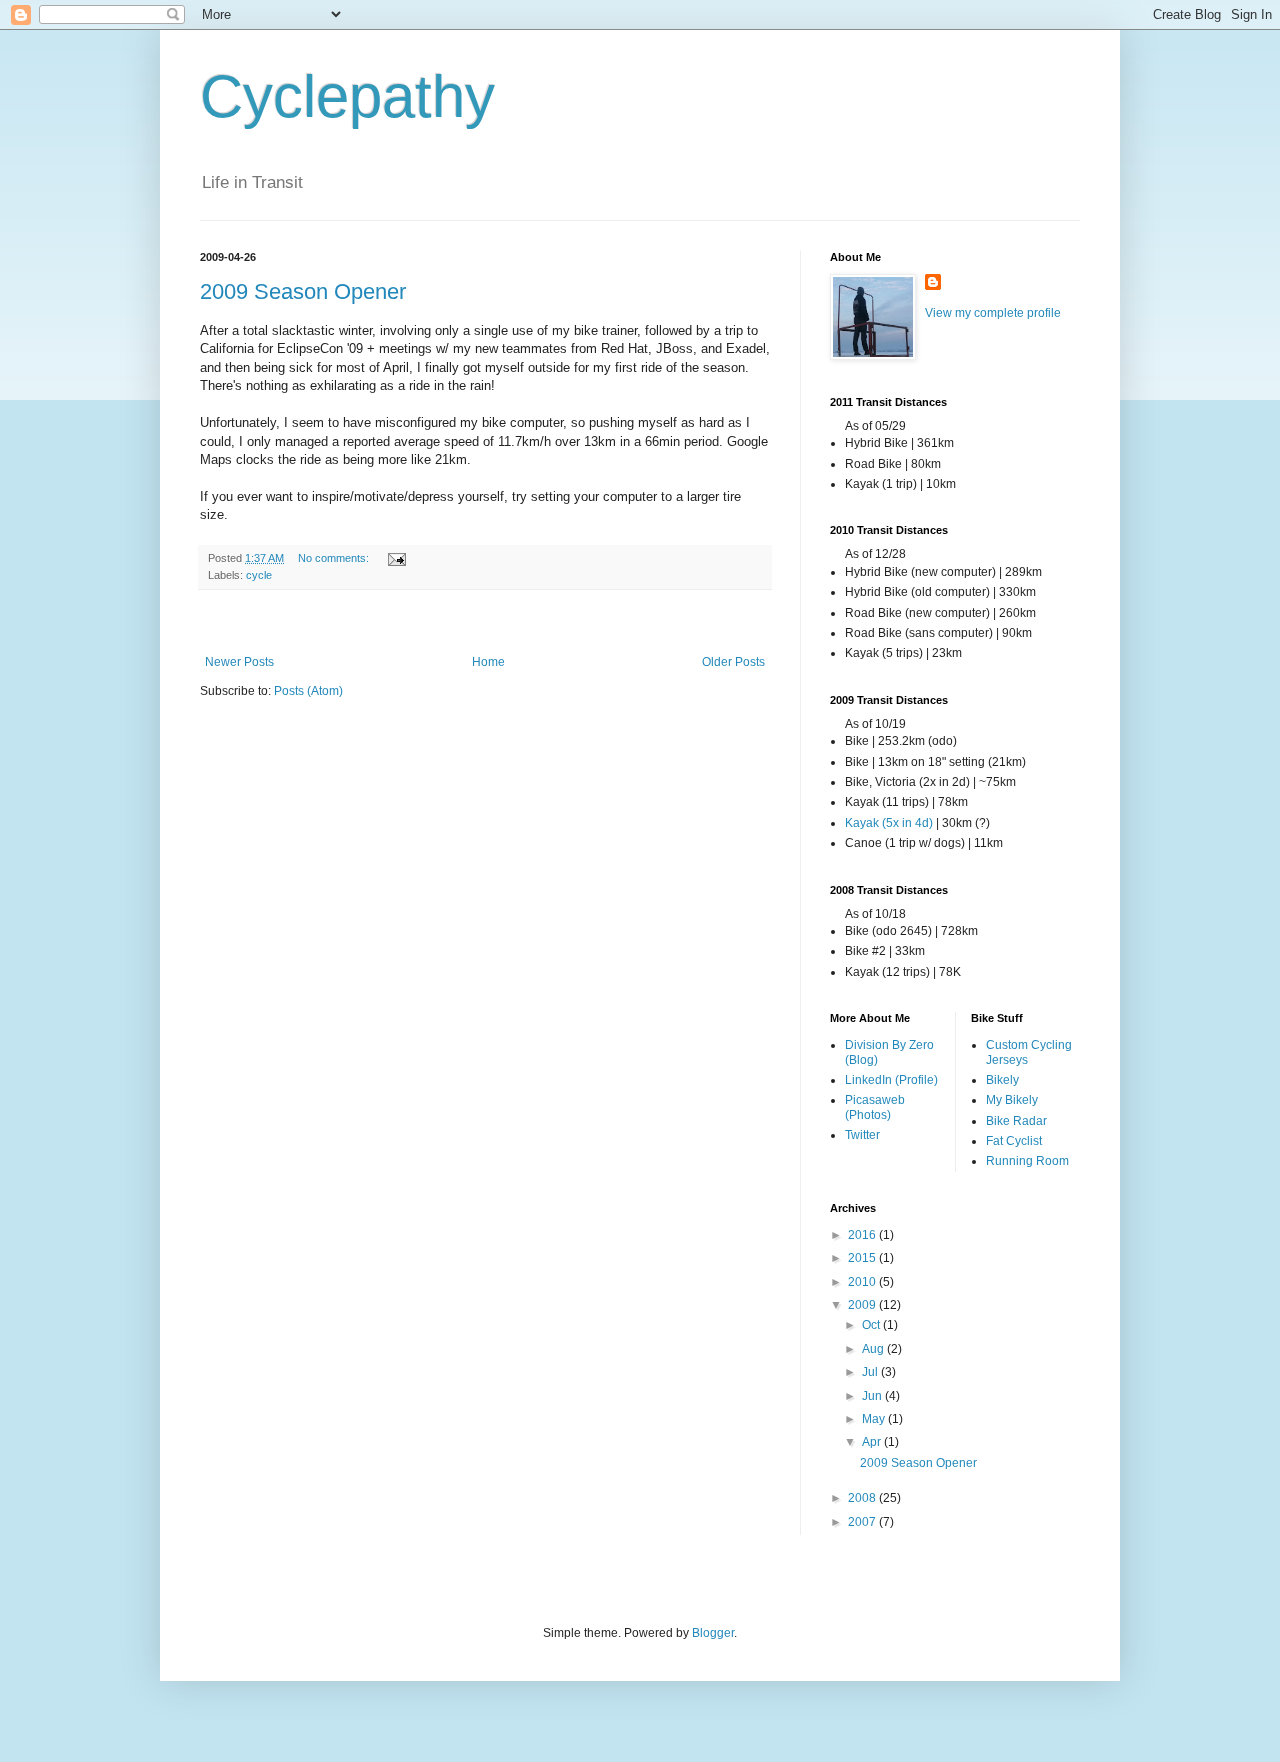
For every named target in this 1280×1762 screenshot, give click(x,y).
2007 (863, 1522)
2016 (863, 1235)
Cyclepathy (347, 96)
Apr (873, 1442)
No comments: (335, 558)
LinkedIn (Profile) (891, 1080)
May (875, 1419)
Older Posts (733, 662)
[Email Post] (396, 558)
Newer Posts (239, 662)
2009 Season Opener (303, 291)
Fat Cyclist (1014, 1141)
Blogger (713, 1633)
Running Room (1027, 1161)
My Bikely (1012, 1100)
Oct (872, 1325)
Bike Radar (1016, 1121)
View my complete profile (993, 313)
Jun (873, 1396)
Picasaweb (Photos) (875, 1107)
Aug (874, 1349)
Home (488, 662)
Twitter (862, 1135)
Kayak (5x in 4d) (889, 823)
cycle (259, 575)
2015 (863, 1258)
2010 (863, 1282)
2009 (863, 1305)
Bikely (1002, 1080)
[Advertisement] (485, 622)
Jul (871, 1372)
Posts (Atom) (308, 691)
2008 (863, 1498)
